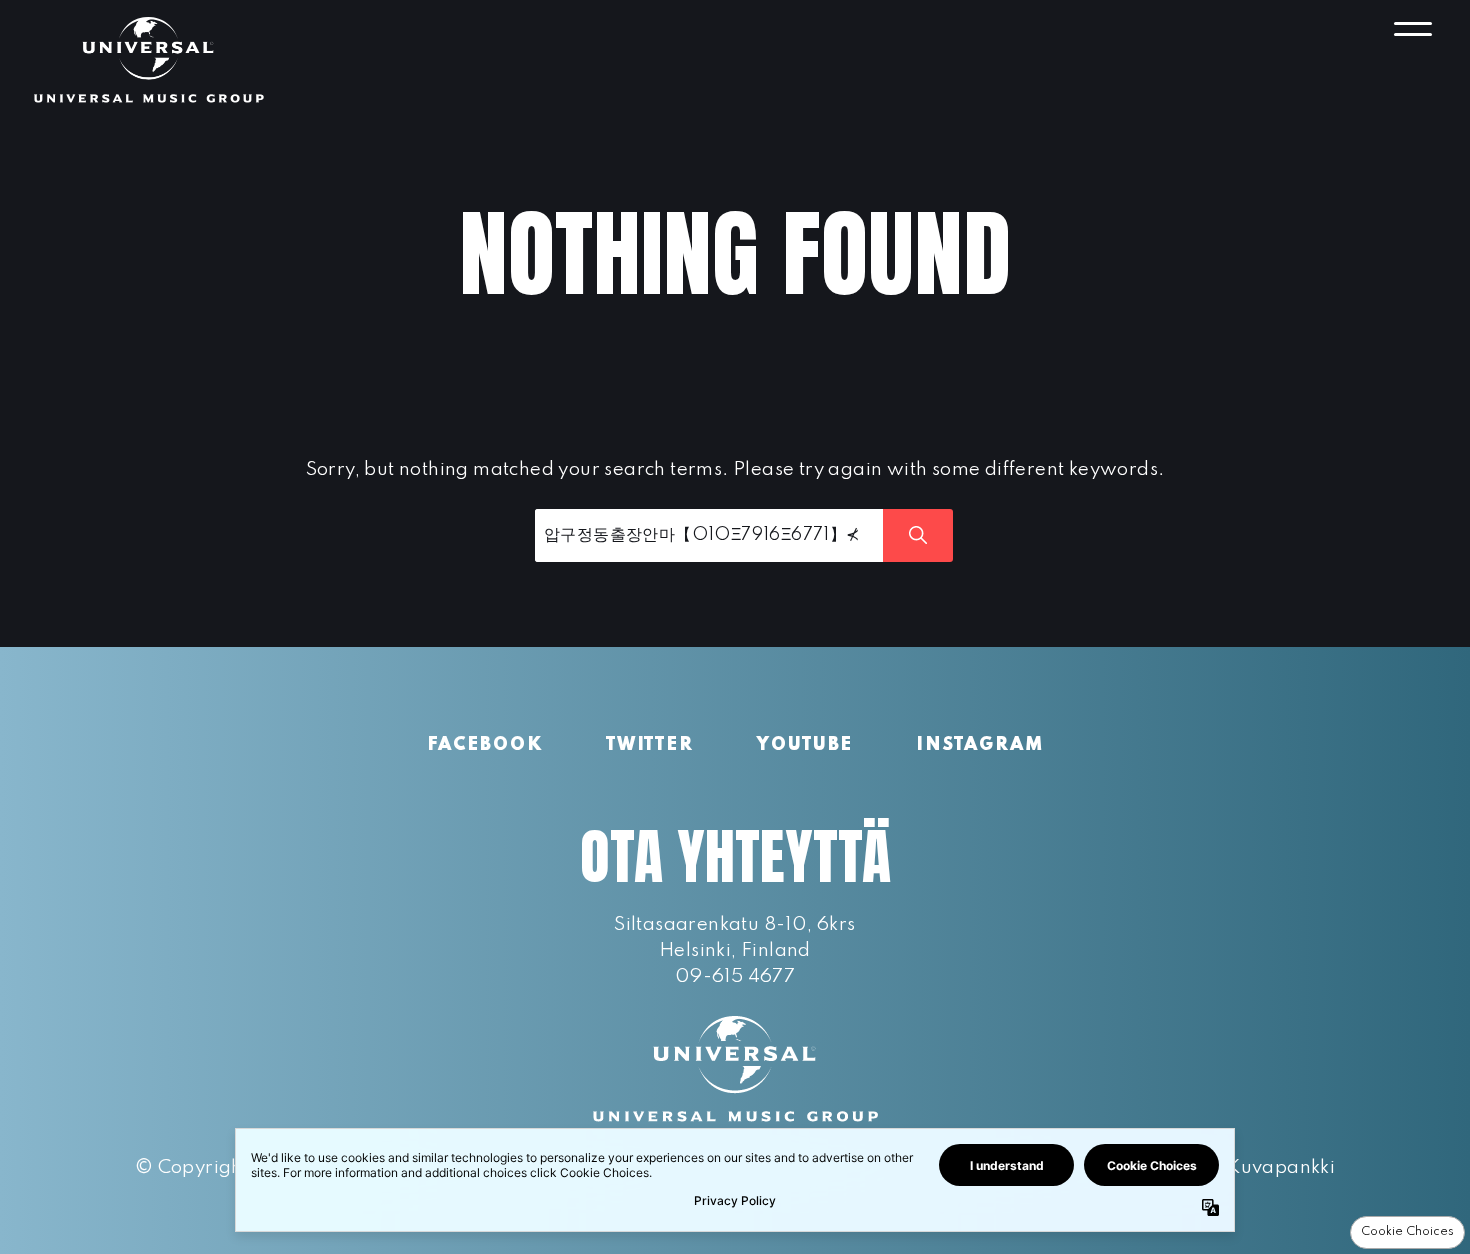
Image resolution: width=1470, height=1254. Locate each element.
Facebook (485, 745)
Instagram (979, 745)
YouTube (805, 745)
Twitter (650, 745)
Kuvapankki (1281, 1167)
